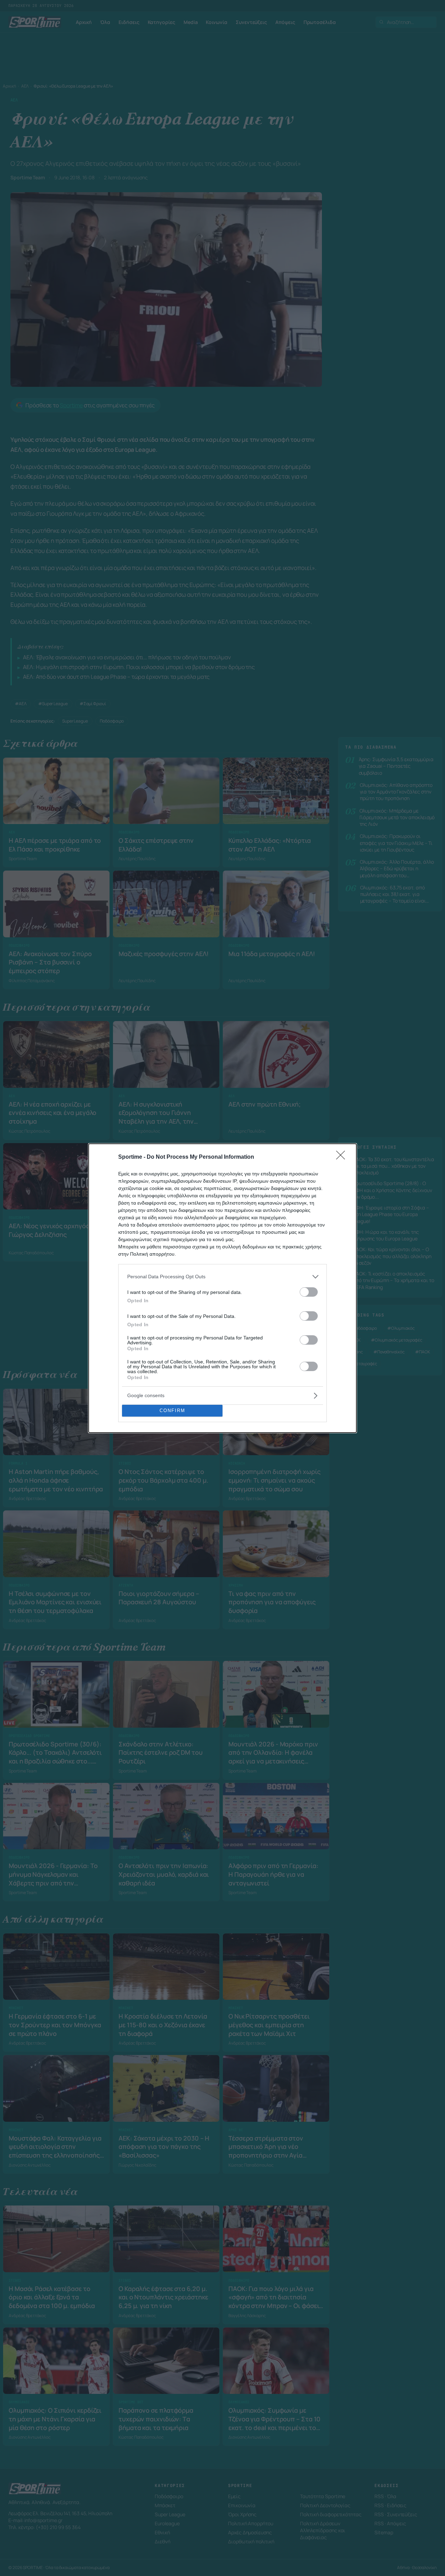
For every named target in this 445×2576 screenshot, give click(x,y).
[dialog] (222, 1288)
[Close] (343, 1157)
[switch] (309, 1292)
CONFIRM (172, 1411)
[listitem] (222, 1277)
